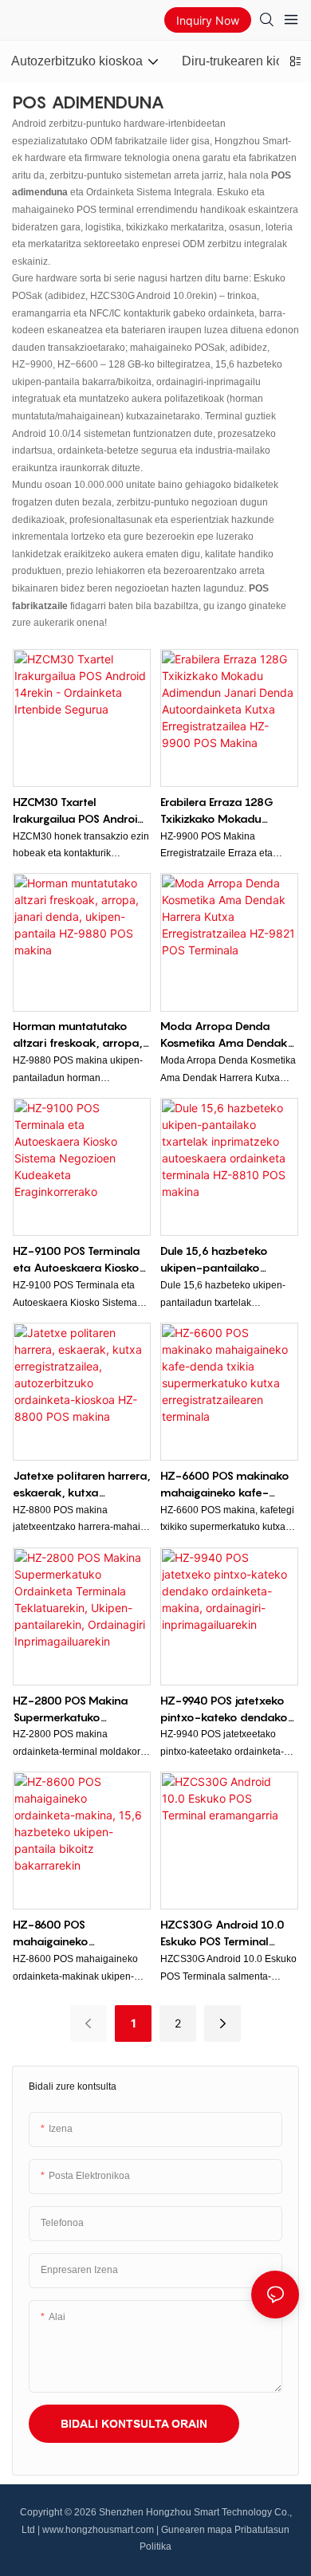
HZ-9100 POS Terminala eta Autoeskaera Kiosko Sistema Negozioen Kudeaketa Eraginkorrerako (77, 1260)
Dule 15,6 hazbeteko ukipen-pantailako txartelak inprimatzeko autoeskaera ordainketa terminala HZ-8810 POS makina (224, 1260)
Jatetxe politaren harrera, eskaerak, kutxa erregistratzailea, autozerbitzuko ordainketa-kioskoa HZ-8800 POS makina (82, 1485)
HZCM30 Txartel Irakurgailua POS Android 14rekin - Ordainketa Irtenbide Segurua (79, 811)
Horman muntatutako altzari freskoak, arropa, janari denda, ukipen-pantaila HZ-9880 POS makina (78, 1035)
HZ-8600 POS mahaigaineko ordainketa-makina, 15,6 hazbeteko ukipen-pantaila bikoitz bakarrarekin (80, 1933)
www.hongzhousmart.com (98, 2530)
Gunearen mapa (197, 2530)
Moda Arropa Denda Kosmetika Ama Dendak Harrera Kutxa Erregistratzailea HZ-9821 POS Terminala (227, 1035)
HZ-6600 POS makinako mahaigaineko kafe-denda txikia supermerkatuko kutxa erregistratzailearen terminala (225, 1485)
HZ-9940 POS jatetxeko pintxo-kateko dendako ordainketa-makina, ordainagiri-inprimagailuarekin (224, 1709)
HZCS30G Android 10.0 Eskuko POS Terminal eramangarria (222, 1933)
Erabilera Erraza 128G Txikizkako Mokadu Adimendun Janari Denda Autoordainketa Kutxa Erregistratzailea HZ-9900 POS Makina (228, 811)
